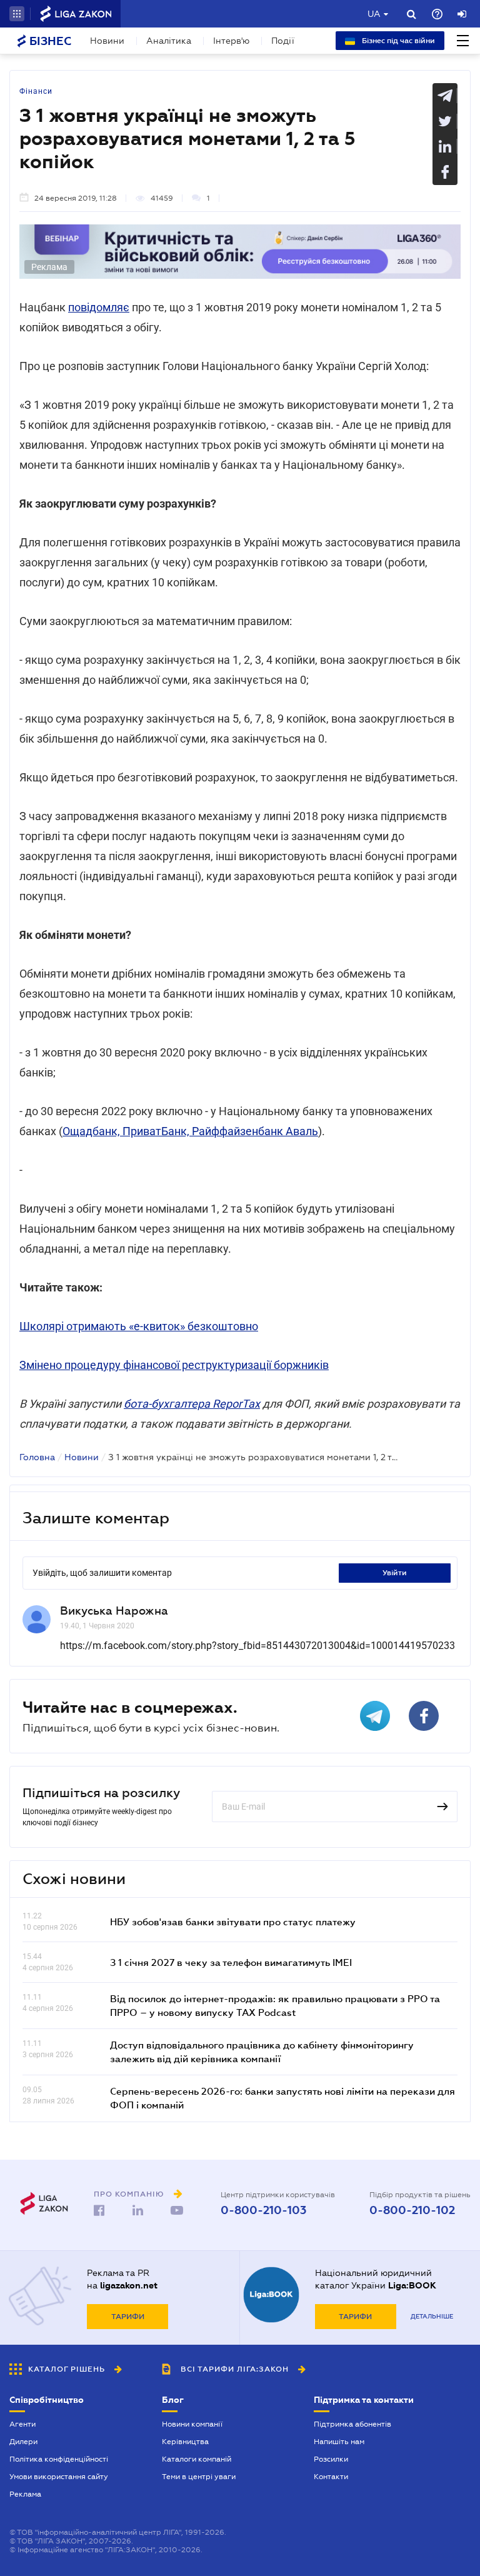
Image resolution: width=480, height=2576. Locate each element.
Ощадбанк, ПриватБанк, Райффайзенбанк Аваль (190, 1131)
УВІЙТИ (395, 1573)
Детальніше (432, 2316)
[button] (17, 14)
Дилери (23, 2442)
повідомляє (99, 307)
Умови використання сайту (59, 2477)
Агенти (22, 2424)
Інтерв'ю (231, 41)
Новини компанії (192, 2424)
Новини (107, 41)
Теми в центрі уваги (199, 2477)
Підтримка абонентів (352, 2424)
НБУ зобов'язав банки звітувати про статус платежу (233, 1922)
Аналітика (169, 41)
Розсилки (331, 2459)
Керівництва (185, 2442)
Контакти (331, 2477)
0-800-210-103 (263, 2210)
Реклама (25, 2494)
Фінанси (36, 91)
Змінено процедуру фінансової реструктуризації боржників (174, 1365)
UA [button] (374, 14)
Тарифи (128, 2317)
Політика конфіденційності (59, 2459)
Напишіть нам (339, 2442)
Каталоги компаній (197, 2459)
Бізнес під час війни (397, 41)
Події (283, 41)
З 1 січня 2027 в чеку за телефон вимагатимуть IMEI (231, 1962)
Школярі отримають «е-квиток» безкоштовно (139, 1326)
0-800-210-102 (412, 2210)
